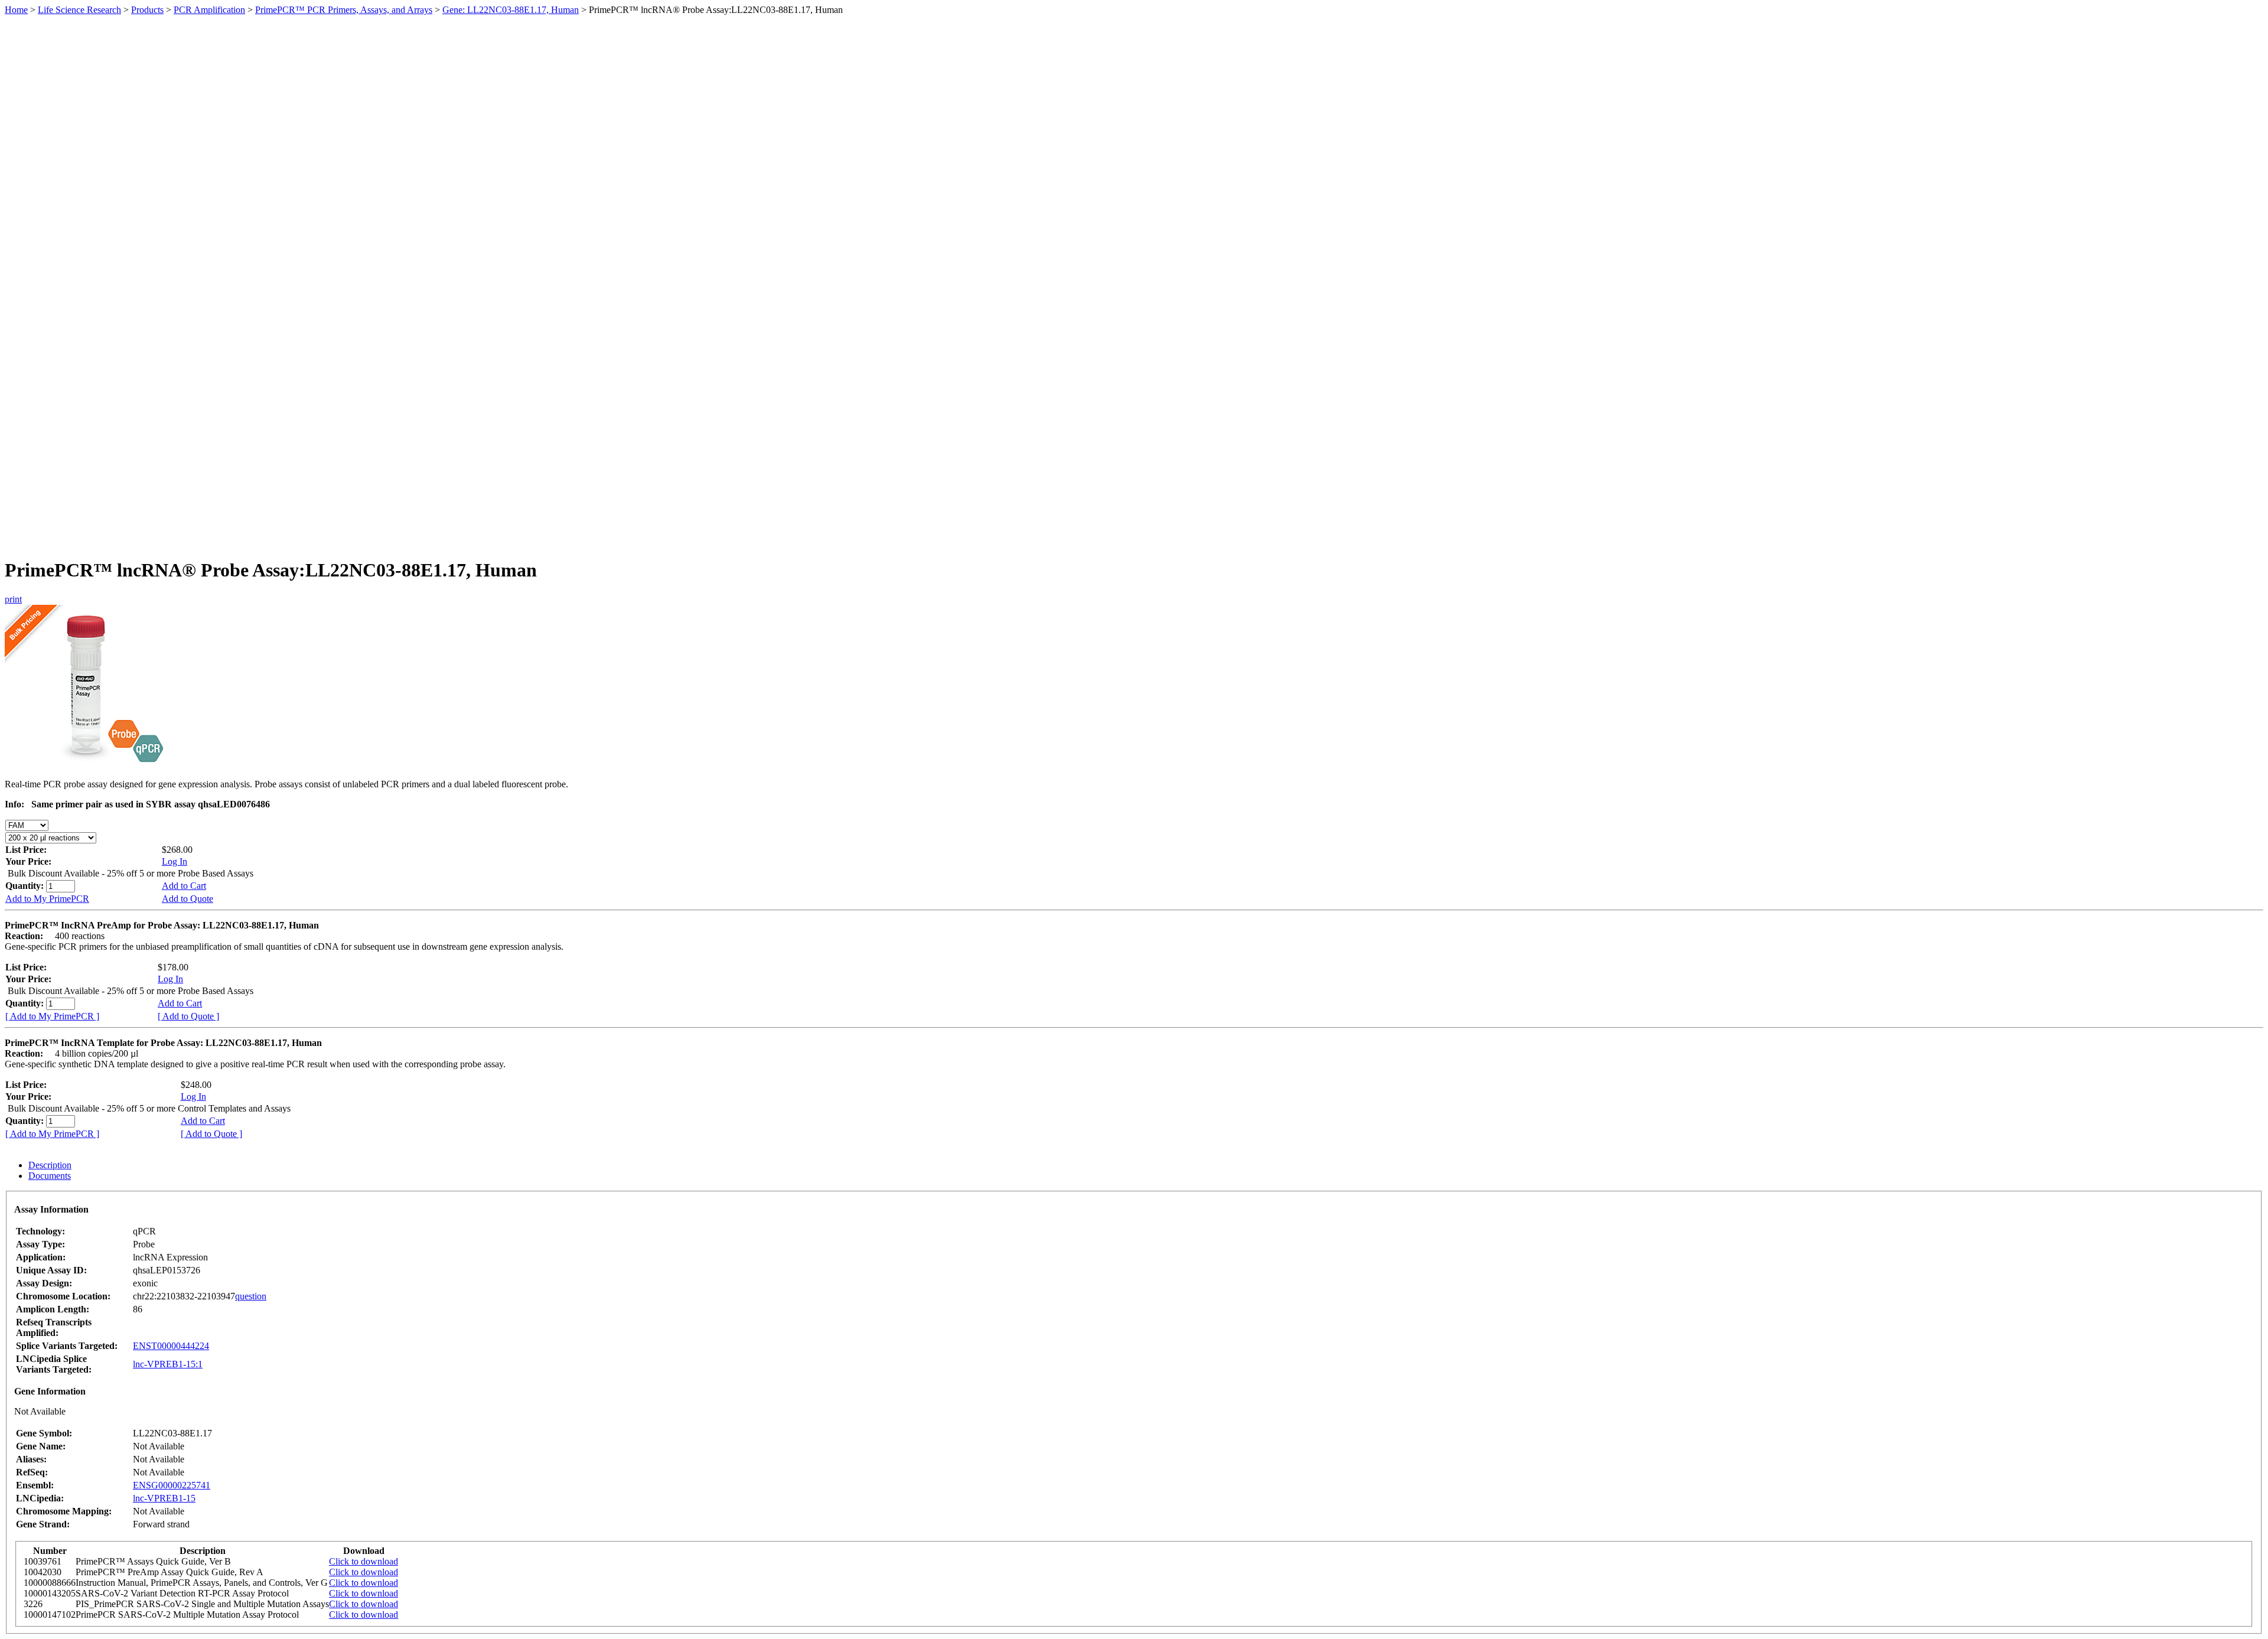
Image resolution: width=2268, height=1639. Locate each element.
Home (16, 10)
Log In (175, 861)
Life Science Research (79, 10)
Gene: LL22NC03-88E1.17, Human (511, 10)
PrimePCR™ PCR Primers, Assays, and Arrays (344, 10)
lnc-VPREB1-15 (164, 1498)
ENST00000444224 (171, 1346)
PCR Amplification (209, 10)
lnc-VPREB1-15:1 (168, 1364)
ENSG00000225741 (172, 1485)
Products (147, 10)
